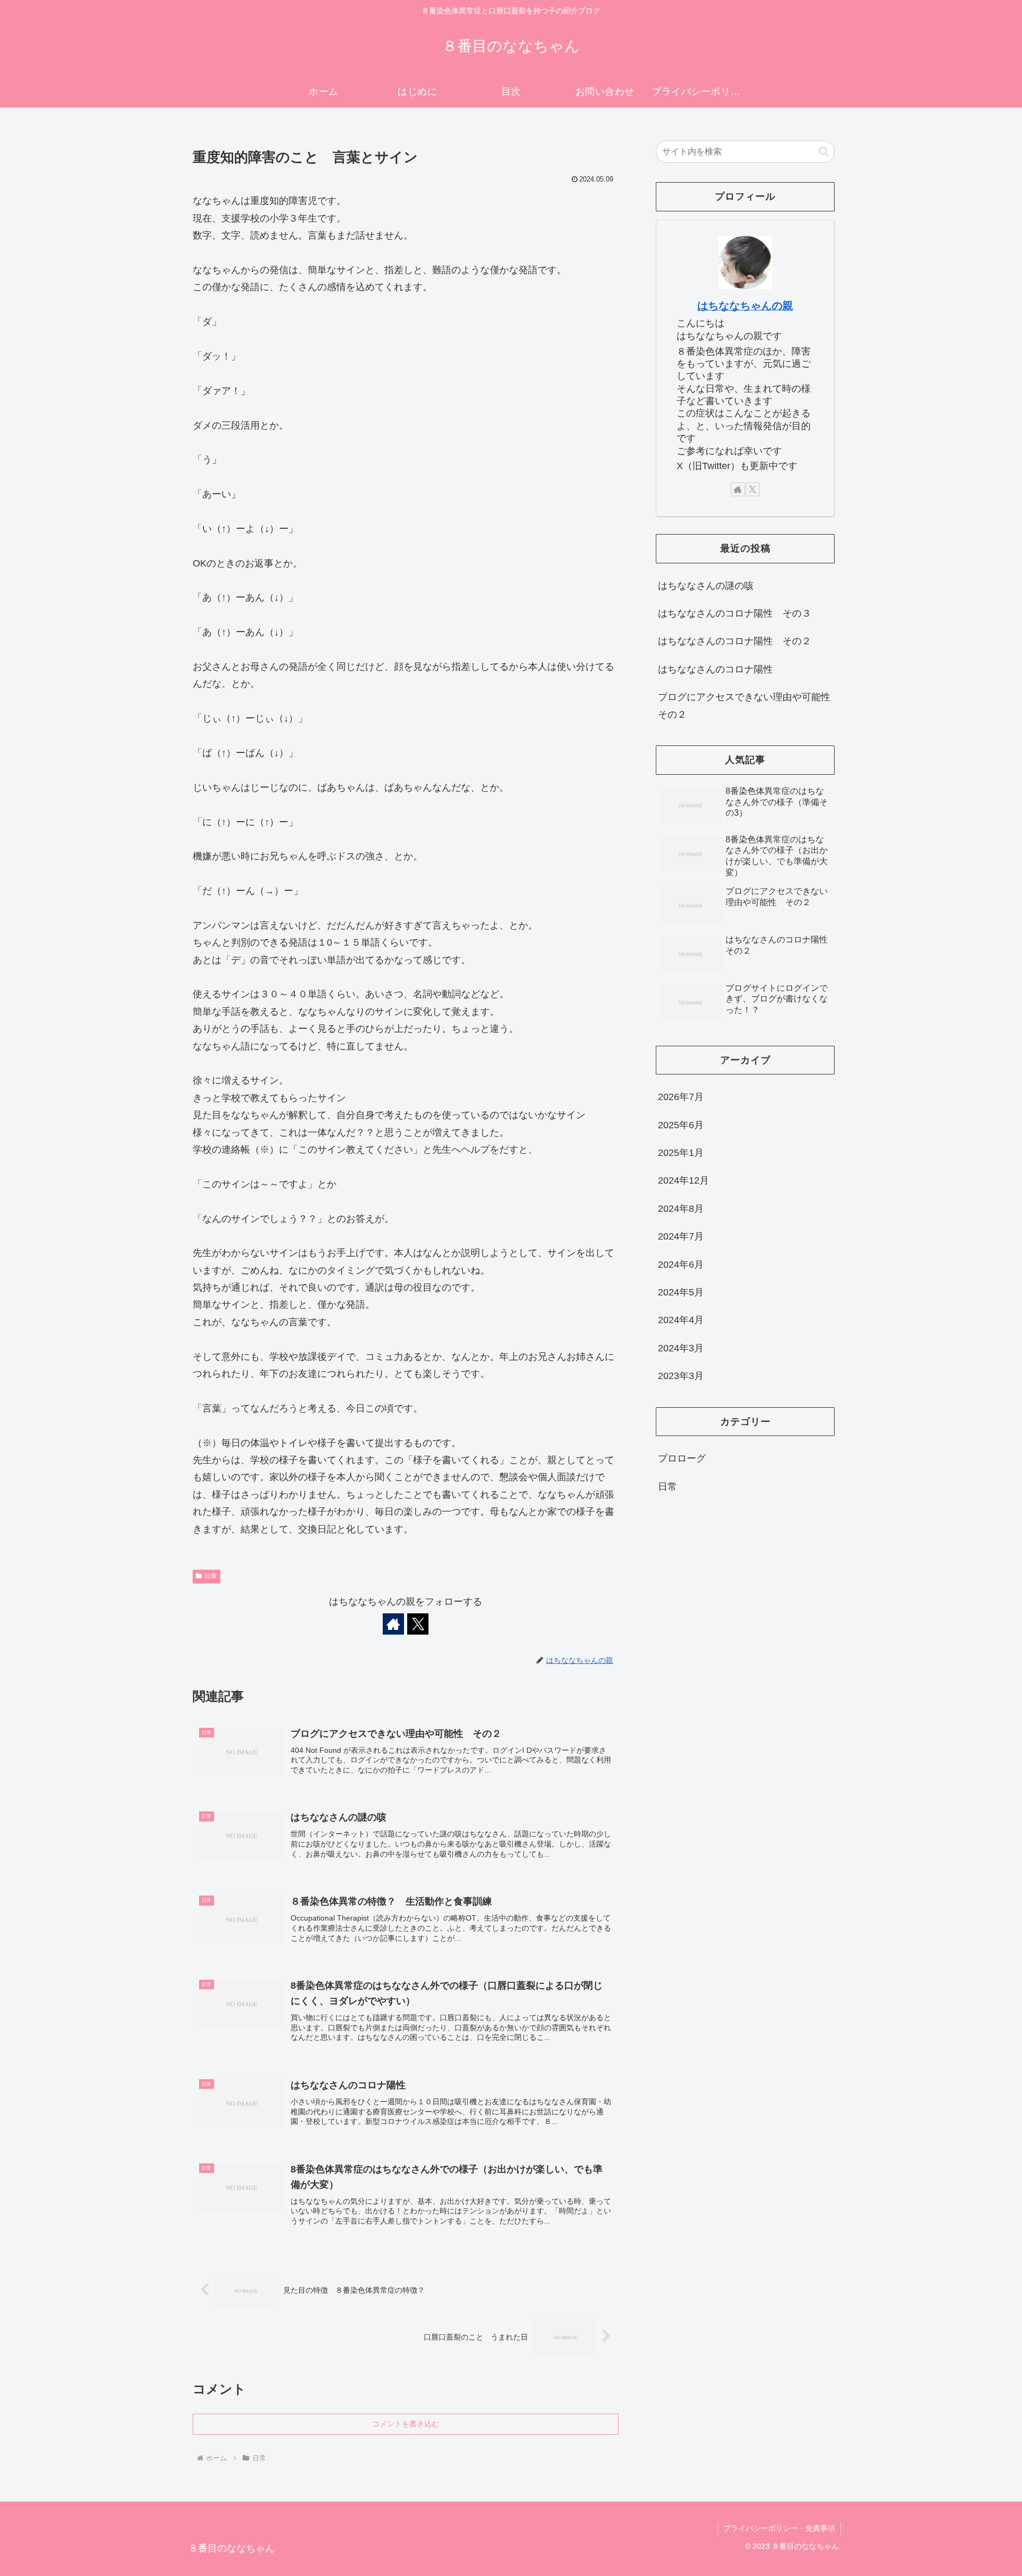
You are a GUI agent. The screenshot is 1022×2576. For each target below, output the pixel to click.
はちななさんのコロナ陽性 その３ (735, 613)
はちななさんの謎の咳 (706, 586)
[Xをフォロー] (418, 1624)
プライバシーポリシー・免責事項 (779, 2528)
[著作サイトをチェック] (393, 1624)
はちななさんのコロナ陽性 (715, 669)
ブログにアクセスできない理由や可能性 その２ (746, 705)
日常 (211, 1576)
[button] (824, 151)
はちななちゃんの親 (745, 306)
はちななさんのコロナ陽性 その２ (735, 641)
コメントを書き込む (406, 2424)
